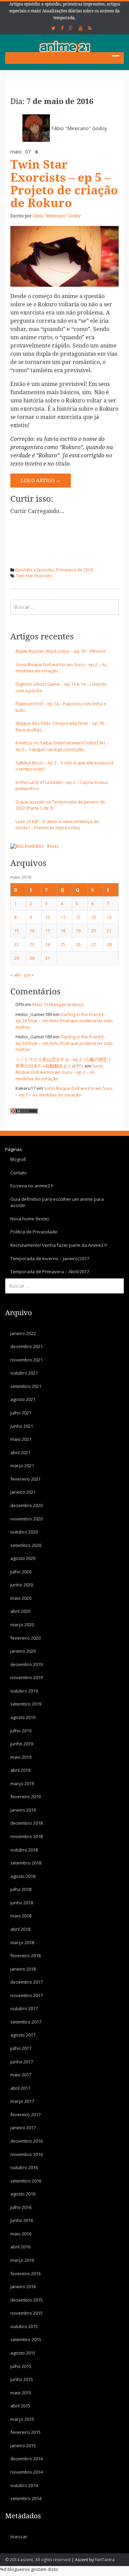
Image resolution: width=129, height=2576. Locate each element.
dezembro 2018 (26, 1823)
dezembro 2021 (26, 1346)
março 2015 (22, 2419)
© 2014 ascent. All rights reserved (38, 2560)
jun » (29, 975)
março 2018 (22, 1942)
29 (17, 958)
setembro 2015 (26, 2339)
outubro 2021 (24, 1373)
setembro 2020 (26, 1545)
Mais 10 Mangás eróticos (58, 1004)
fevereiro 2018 (25, 1956)
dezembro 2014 (26, 2459)
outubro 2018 (24, 1850)
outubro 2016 (24, 2167)
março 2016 (22, 2260)
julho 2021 (21, 1413)
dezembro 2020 (26, 1505)
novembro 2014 (26, 2472)
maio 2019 (21, 1757)
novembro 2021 (26, 1360)
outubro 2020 (24, 1532)
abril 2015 (20, 2406)
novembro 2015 (26, 2313)
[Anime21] (65, 46)
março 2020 (22, 1625)
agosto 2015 (23, 2353)
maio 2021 (21, 1439)
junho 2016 (22, 2220)
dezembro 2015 (26, 2300)
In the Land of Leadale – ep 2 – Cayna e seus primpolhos (62, 785)
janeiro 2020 (23, 1651)
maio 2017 (21, 2075)
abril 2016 (20, 2247)
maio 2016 (21, 2234)
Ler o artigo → (41, 480)
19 (78, 931)
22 (17, 944)
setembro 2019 (26, 1704)
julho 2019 (21, 1731)
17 (47, 931)
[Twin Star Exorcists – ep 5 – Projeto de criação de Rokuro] (64, 256)
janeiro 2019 (23, 1810)
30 (32, 958)
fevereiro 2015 (25, 2432)
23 (32, 944)
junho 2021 (22, 1426)
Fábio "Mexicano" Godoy (79, 128)
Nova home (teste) (29, 1219)
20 (94, 931)
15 (17, 931)
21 (109, 931)
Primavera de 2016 (74, 570)
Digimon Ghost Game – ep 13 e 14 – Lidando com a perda (61, 687)
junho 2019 (22, 1744)
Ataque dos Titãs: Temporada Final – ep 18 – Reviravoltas (61, 726)
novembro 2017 (26, 1995)
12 (78, 917)
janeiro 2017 (23, 2128)
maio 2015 (21, 2393)
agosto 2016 (23, 2194)
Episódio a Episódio (35, 570)
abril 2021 (20, 1452)
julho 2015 (21, 2366)
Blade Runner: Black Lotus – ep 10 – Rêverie (61, 651)
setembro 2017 (26, 2022)
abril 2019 (20, 1770)
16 (32, 931)
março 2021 (22, 1466)
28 (109, 944)
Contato (19, 1173)
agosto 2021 (23, 1399)
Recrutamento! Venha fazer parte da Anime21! (59, 1245)
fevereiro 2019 (25, 1797)
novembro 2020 (26, 1519)
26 (78, 944)
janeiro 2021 (23, 1492)
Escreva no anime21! (32, 1186)
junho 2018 (22, 1903)
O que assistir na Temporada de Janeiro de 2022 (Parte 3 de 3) (60, 805)
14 (109, 917)
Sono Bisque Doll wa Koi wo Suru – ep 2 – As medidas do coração (61, 668)
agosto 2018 (23, 1876)
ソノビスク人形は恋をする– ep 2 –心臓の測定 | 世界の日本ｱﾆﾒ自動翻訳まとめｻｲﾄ (63, 1063)
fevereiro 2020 (25, 1638)
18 (63, 931)
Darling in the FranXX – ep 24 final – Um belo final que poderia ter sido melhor (64, 1021)
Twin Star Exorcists (34, 576)
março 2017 (22, 2101)
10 (47, 917)
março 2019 (22, 1783)
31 (47, 958)
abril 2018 (20, 1929)
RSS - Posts (47, 846)
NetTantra (105, 2560)
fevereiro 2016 (25, 2273)
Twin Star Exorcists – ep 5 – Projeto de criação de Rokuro (64, 184)
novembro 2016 (26, 2154)
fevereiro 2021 (25, 1479)
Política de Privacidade (34, 1232)
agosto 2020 (23, 1558)
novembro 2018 (26, 1836)
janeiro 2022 (23, 1333)
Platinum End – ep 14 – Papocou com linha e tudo (61, 707)
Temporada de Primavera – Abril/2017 (50, 1272)
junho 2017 (22, 2062)
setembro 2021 (26, 1386)
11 (63, 917)
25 (63, 944)
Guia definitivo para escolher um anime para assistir (57, 1202)
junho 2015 (22, 2379)
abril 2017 (20, 2088)
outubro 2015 (24, 2326)
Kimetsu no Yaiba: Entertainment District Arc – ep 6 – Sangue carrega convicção (62, 746)
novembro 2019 (26, 1677)
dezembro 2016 (26, 2141)
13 (94, 917)
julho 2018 (21, 1889)
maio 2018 (21, 1916)
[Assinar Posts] (23, 846)
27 (94, 944)
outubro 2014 (24, 2485)
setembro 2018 (26, 1863)
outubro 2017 (24, 2008)
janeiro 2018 (23, 1969)
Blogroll (18, 1159)
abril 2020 (20, 1611)
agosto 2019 (23, 1717)
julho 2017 (21, 2048)
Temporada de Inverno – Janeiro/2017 (50, 1258)
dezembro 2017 (26, 1982)
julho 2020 (21, 1572)
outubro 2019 (24, 1691)
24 (47, 944)
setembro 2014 (26, 2498)
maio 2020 (21, 1598)
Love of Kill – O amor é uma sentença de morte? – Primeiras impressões (57, 825)
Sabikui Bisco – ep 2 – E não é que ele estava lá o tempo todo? (64, 766)
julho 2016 (21, 2207)
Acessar (19, 2537)
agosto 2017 (23, 2035)
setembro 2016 (26, 2181)
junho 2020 (22, 1585)
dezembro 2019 (26, 1664)
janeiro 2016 (23, 2287)
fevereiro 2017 (25, 2115)
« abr (16, 975)
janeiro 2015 (23, 2446)
